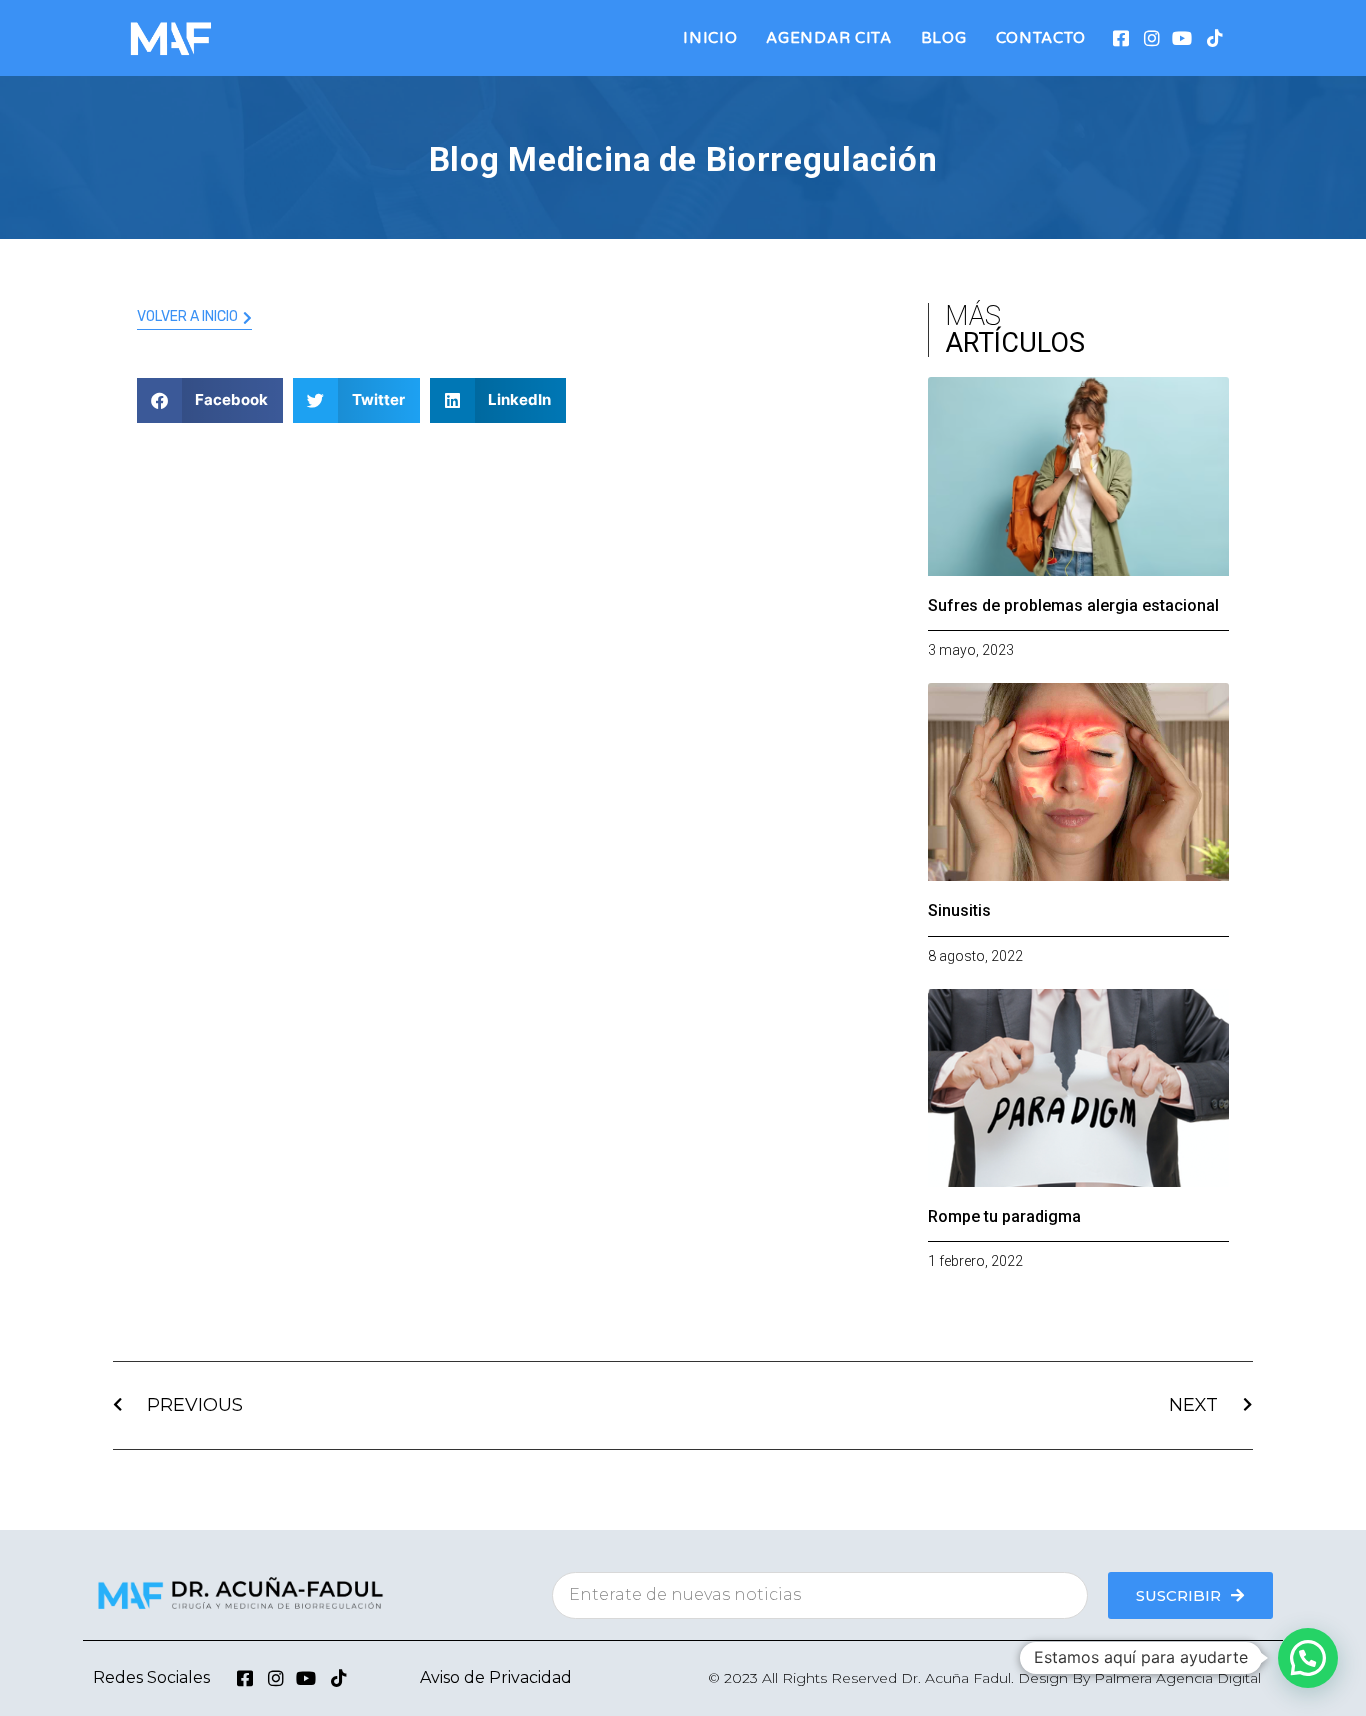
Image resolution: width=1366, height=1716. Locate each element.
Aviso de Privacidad (496, 1677)
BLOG (944, 38)
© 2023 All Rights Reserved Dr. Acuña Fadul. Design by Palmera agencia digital (984, 1678)
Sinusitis (959, 910)
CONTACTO (1041, 38)
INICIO (710, 38)
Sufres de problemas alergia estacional (1073, 605)
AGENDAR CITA (828, 38)
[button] (210, 400)
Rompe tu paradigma (1004, 1216)
